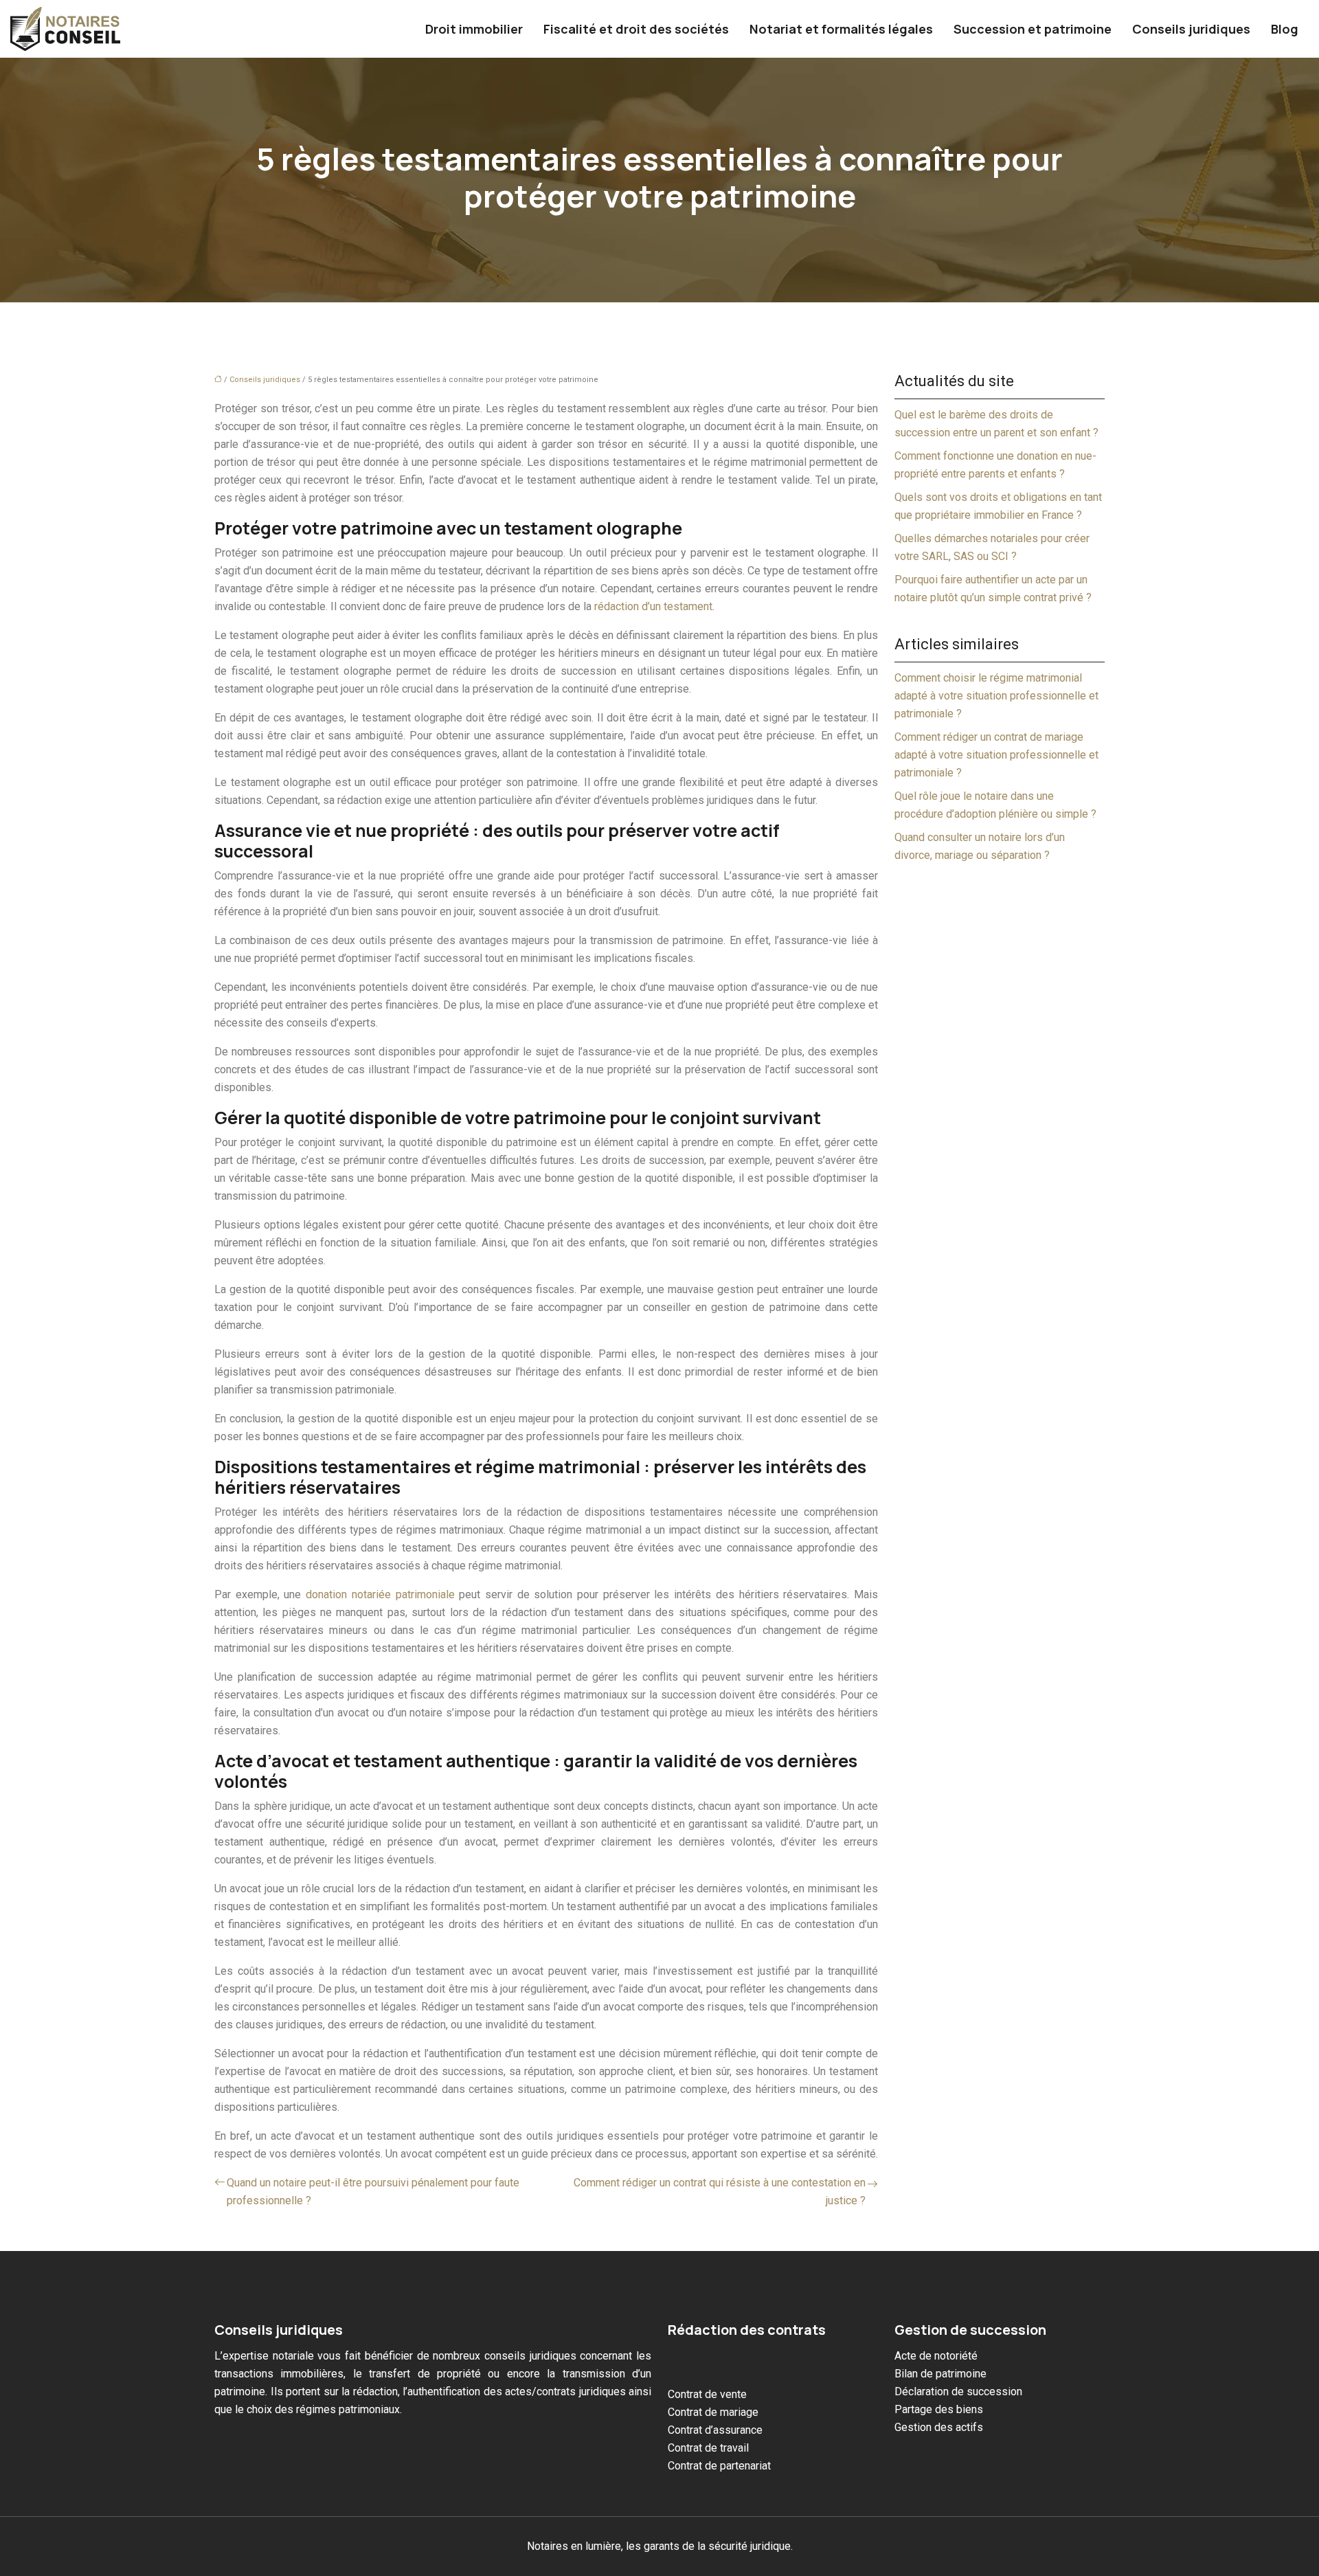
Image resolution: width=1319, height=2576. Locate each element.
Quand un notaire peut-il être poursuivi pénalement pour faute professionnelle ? (373, 2192)
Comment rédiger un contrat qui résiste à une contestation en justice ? (720, 2192)
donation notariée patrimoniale (380, 1594)
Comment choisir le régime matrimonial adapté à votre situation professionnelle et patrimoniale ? (996, 696)
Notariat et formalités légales (841, 29)
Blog (1285, 29)
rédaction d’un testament (653, 606)
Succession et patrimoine (1033, 29)
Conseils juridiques (1191, 29)
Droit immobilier (474, 29)
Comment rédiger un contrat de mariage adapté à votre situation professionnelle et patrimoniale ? (996, 755)
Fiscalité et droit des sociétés (636, 29)
